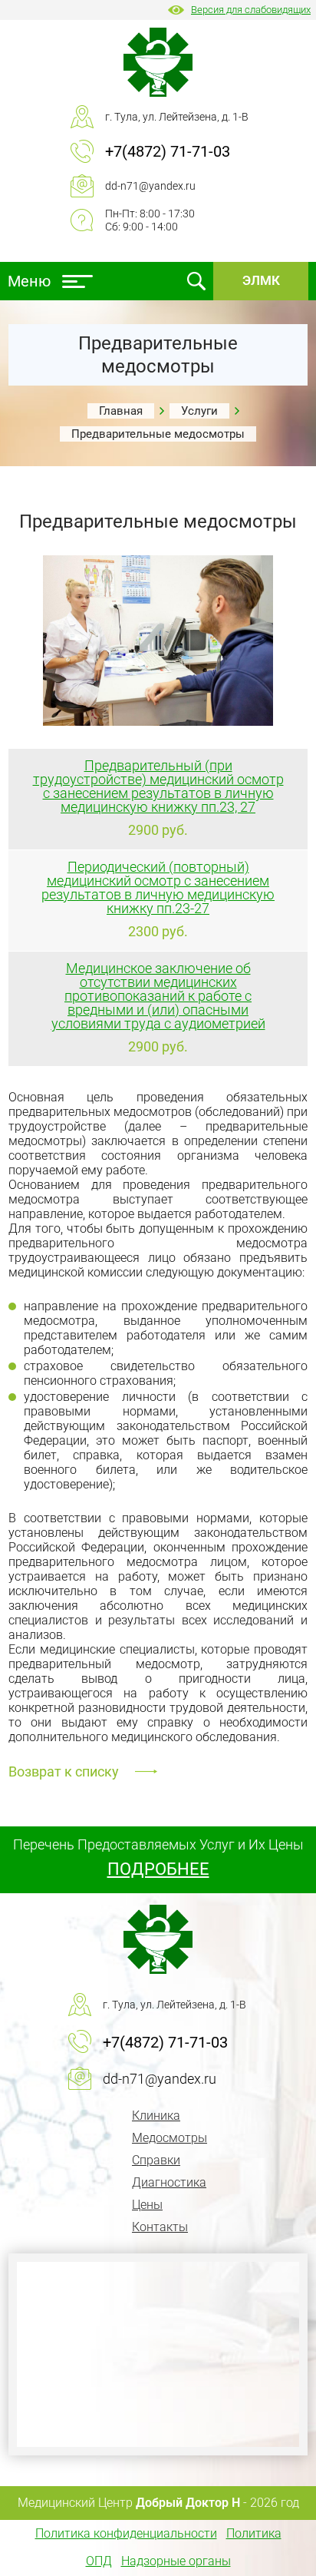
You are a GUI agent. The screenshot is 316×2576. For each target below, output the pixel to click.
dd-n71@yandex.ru (150, 186)
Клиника (156, 2116)
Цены (147, 2205)
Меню (29, 281)
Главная (121, 411)
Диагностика (169, 2182)
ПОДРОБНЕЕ (158, 1869)
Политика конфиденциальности (126, 2533)
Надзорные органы (176, 2561)
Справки (156, 2160)
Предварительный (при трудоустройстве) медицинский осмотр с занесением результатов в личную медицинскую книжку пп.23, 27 (158, 786)
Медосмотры (170, 2138)
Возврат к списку (64, 1771)
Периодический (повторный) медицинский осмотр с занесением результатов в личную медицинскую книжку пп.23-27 (158, 887)
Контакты (160, 2227)
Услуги (199, 411)
